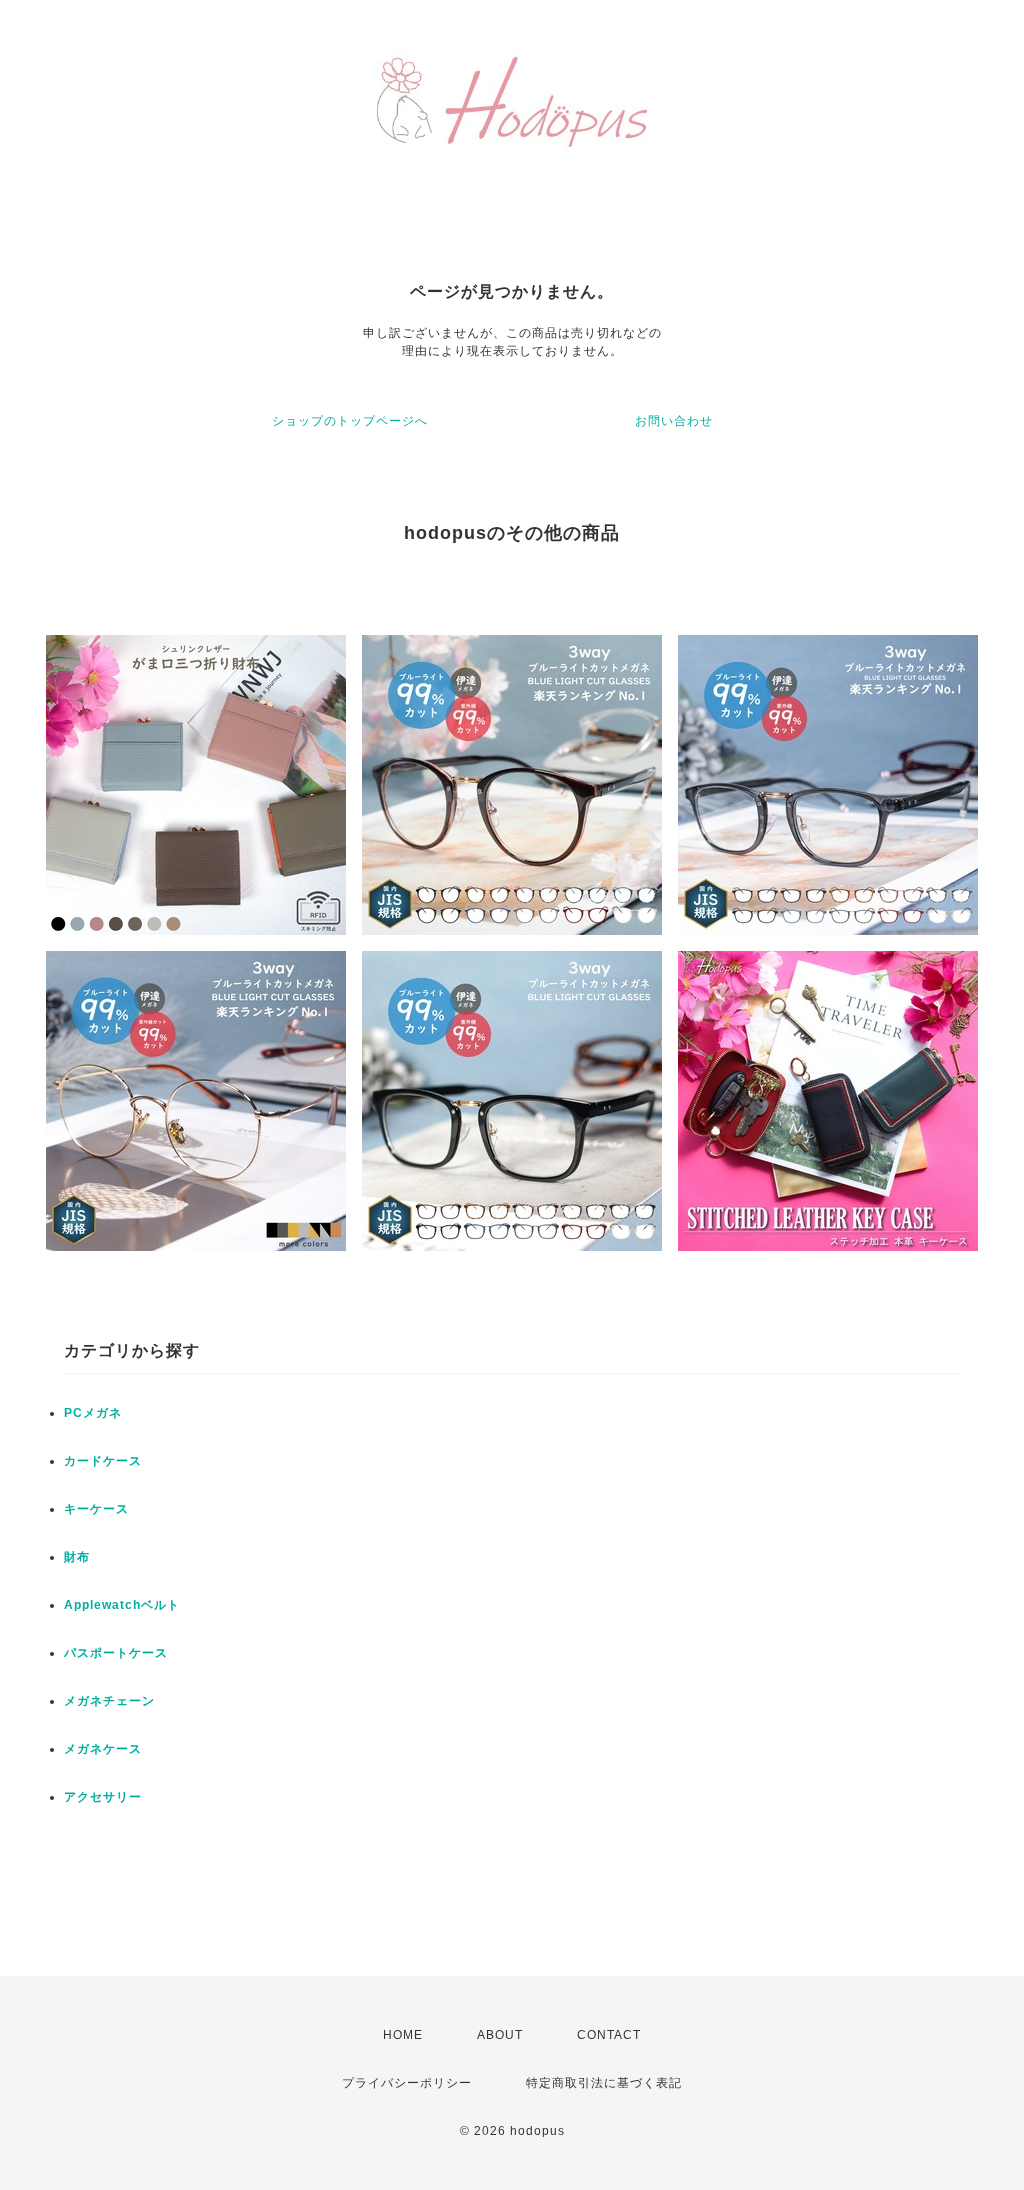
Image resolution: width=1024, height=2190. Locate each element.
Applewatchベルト (122, 1605)
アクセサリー (103, 1797)
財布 (77, 1557)
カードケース (103, 1461)
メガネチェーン (109, 1701)
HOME (403, 2035)
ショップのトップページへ (350, 421)
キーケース (96, 1509)
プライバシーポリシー (407, 2083)
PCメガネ (93, 1413)
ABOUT (500, 2035)
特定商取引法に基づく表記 (604, 2083)
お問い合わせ (674, 421)
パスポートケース (116, 1653)
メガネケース (103, 1749)
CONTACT (609, 2035)
